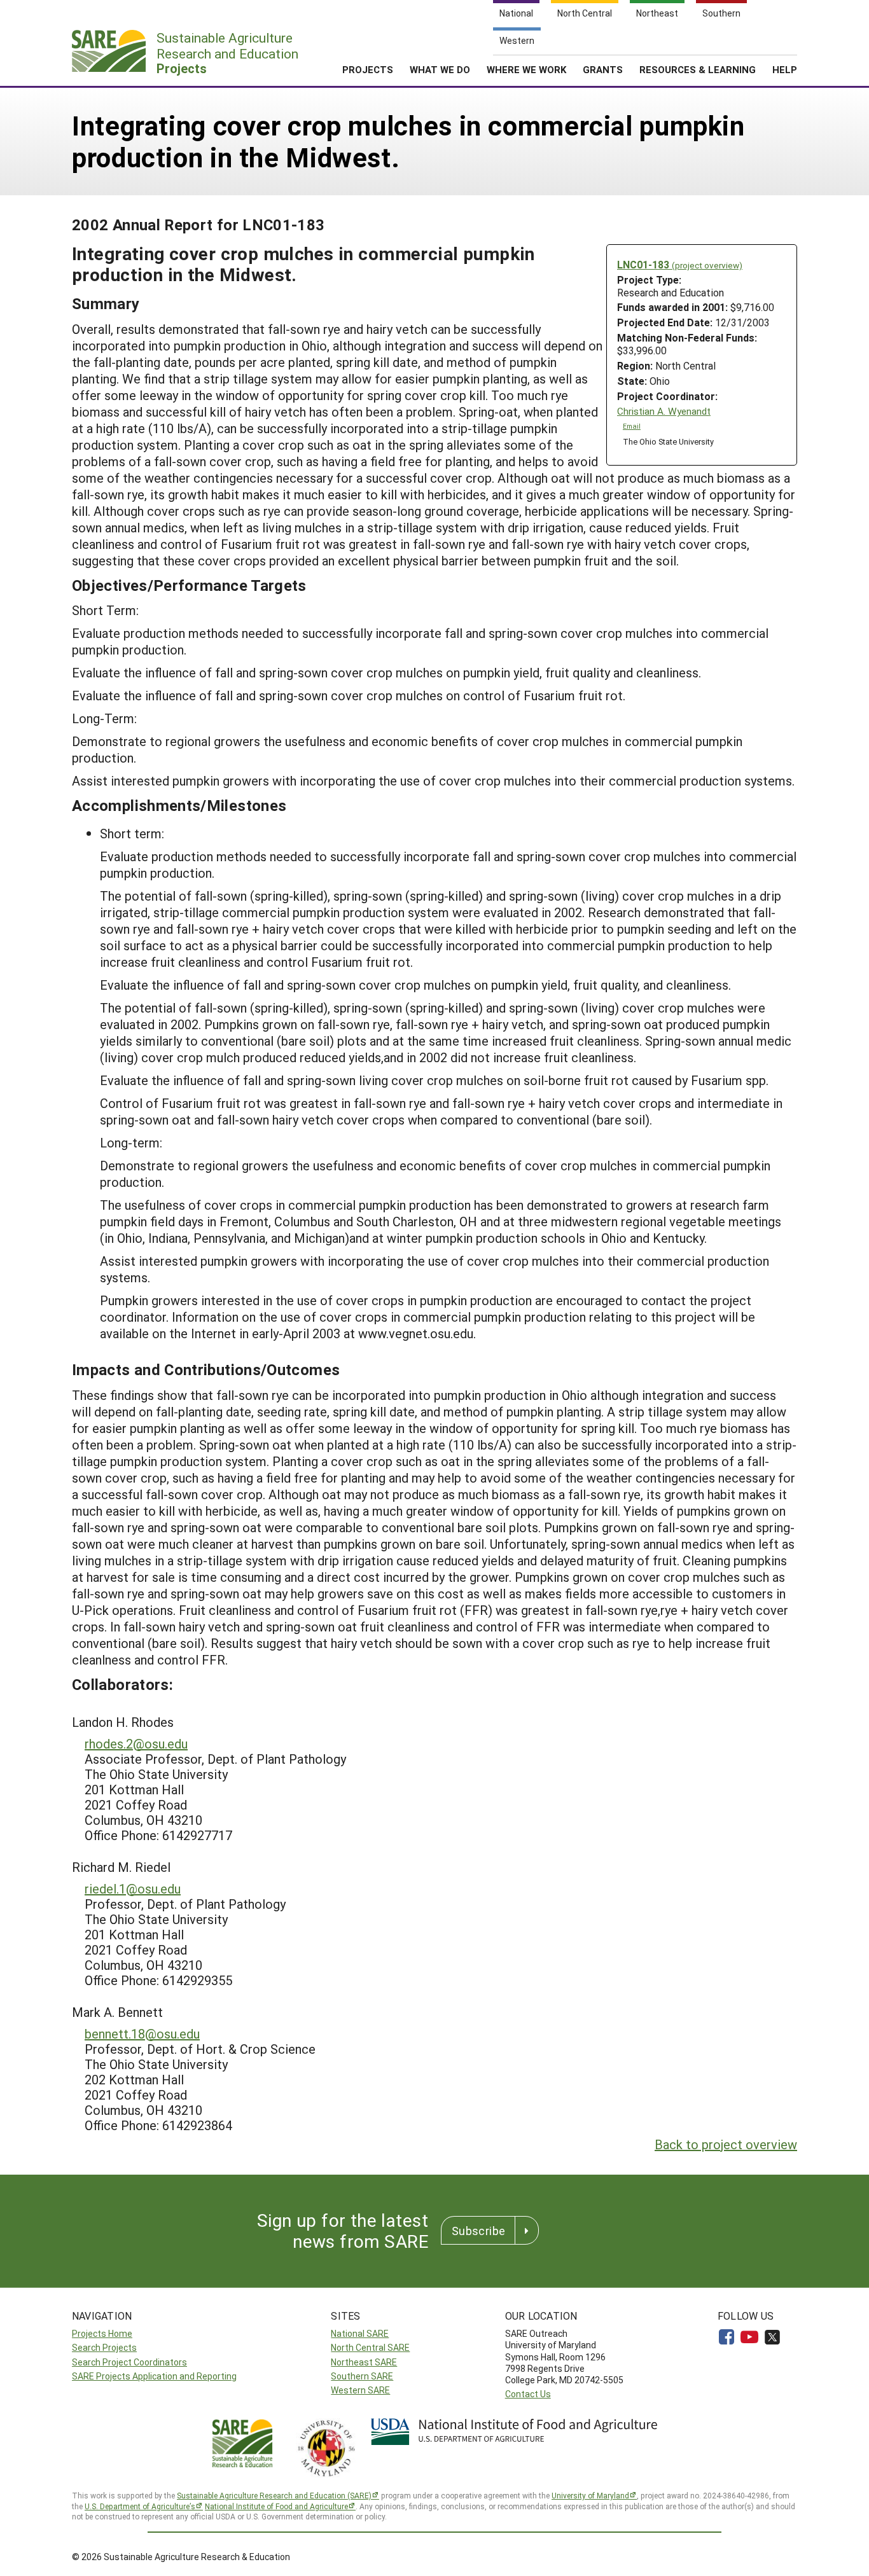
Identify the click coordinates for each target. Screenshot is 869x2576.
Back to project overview (726, 2144)
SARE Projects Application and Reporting (154, 2376)
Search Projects (104, 2347)
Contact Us (528, 2394)
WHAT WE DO (440, 69)
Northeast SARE (364, 2362)
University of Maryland (590, 2495)
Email (632, 426)
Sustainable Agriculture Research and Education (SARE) (274, 2495)
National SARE (360, 2333)
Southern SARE (362, 2376)
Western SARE (360, 2390)
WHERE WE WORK (526, 69)
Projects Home (102, 2333)
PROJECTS (368, 69)
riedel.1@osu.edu (133, 1888)
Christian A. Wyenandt (664, 411)
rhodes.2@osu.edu (136, 1743)
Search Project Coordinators (129, 2362)
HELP (785, 69)
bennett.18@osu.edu (142, 2033)
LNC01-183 (680, 264)
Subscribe (478, 2231)
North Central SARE (370, 2347)
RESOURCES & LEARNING (698, 69)
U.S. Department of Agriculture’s (140, 2506)
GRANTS (603, 69)
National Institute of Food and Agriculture (276, 2506)
